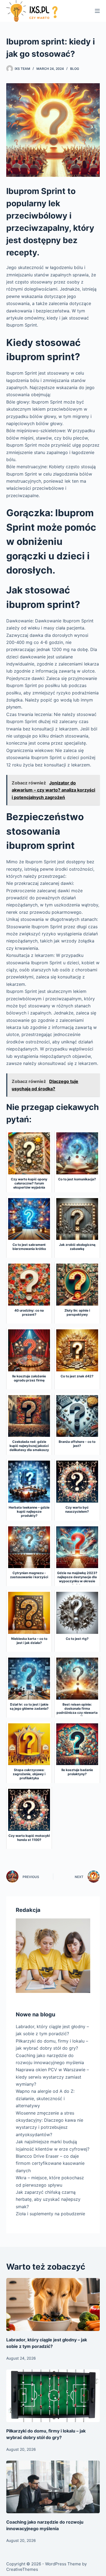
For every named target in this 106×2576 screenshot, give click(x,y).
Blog (75, 69)
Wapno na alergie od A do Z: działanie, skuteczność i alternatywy (45, 2098)
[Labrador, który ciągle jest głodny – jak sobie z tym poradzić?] (53, 2304)
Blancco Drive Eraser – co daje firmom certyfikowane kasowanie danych (50, 2163)
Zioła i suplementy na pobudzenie (50, 2214)
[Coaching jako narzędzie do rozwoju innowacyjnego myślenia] (53, 2487)
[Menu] (97, 11)
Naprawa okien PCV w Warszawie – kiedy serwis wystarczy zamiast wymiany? (52, 2077)
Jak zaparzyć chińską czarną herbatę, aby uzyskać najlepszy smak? (48, 2199)
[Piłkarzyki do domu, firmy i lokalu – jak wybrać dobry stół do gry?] (53, 2396)
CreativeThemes (22, 2569)
